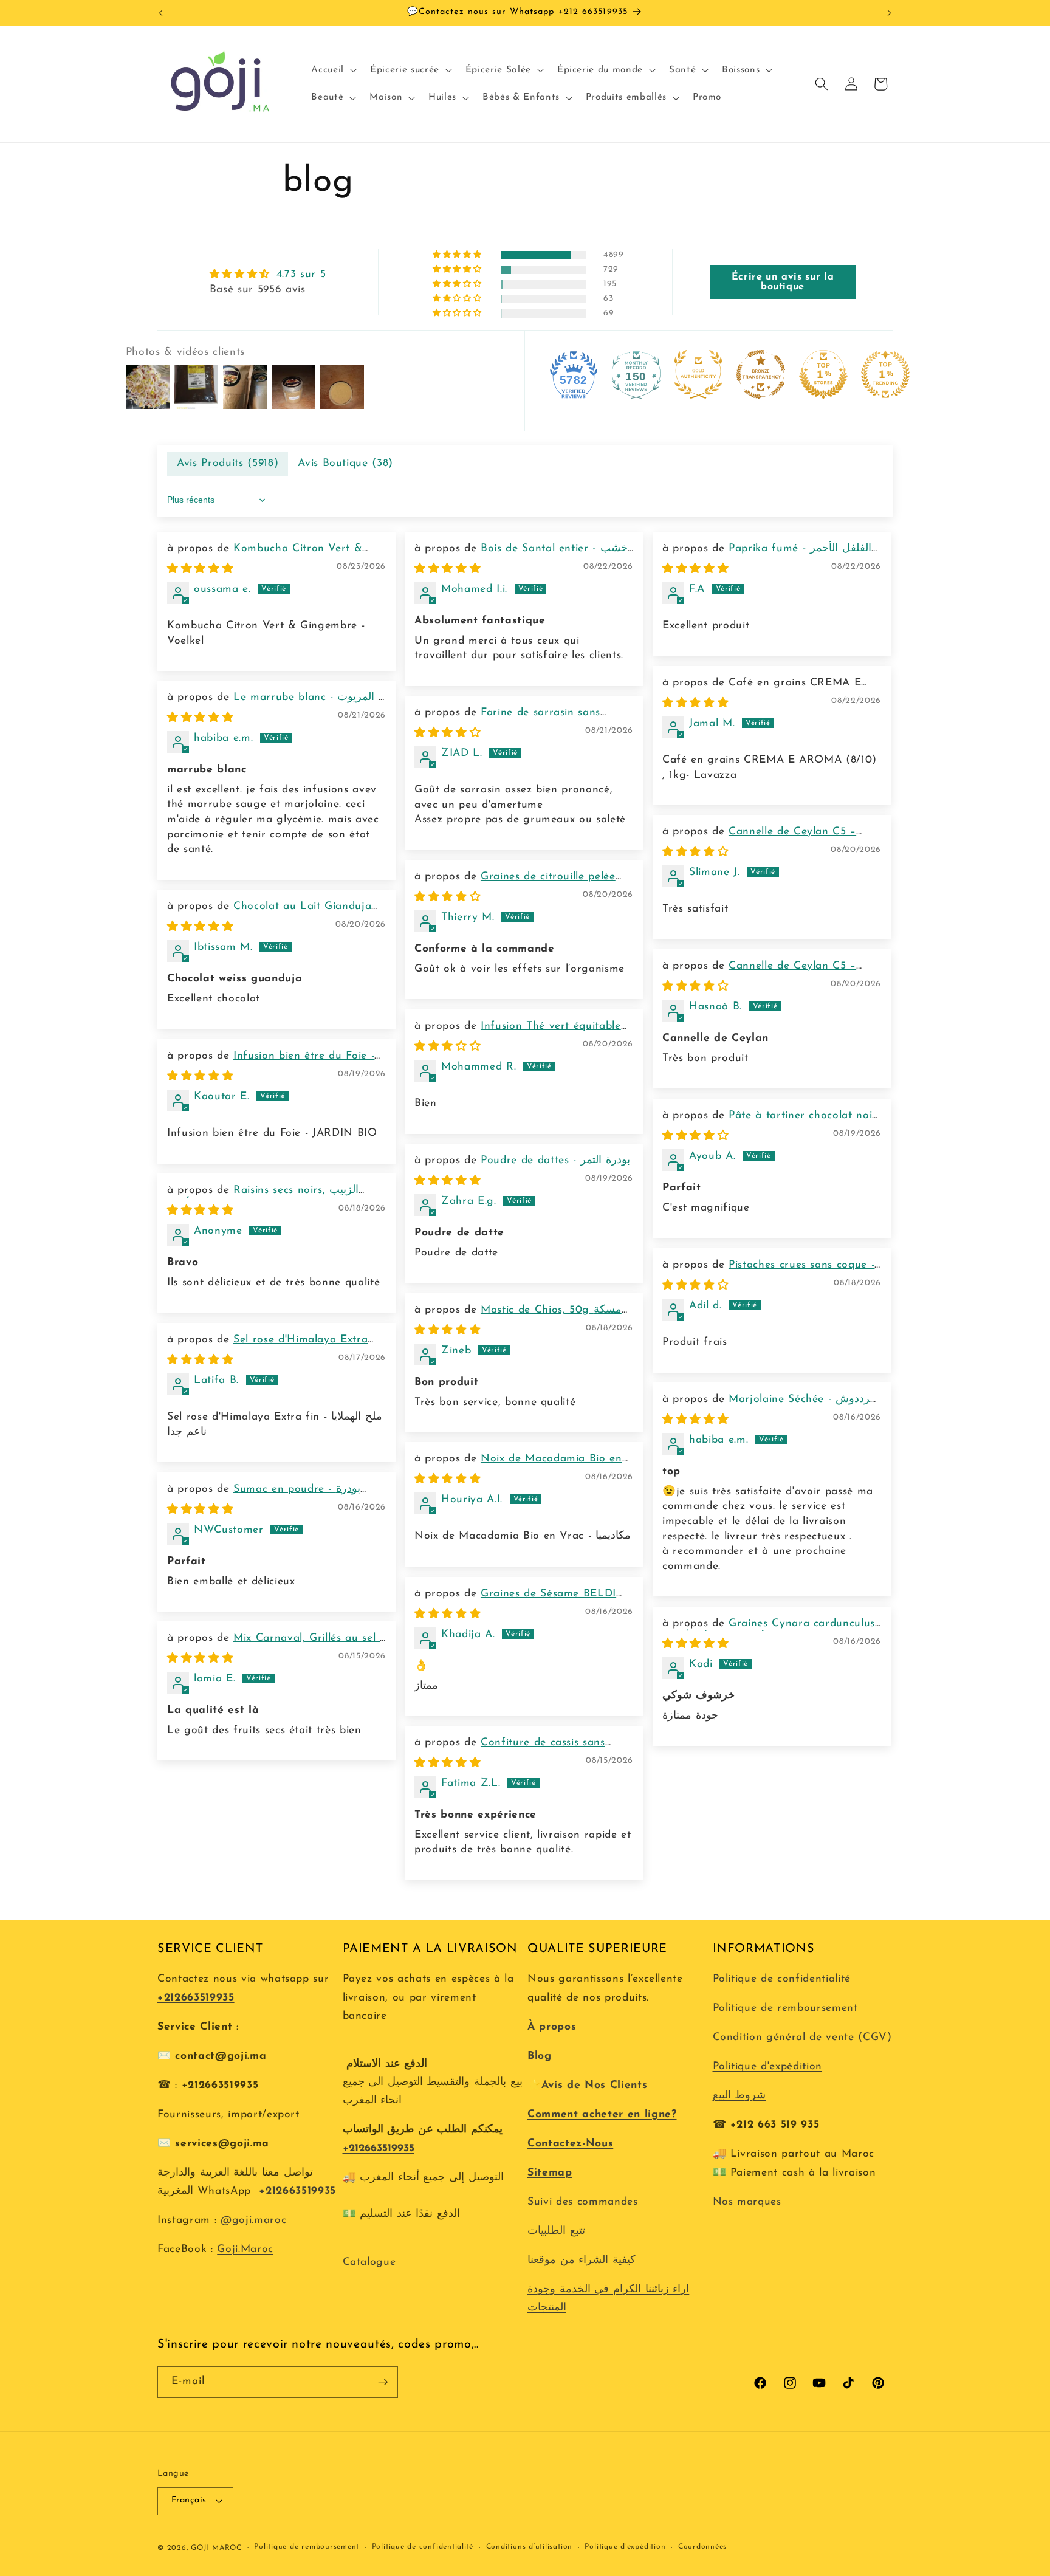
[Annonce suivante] (890, 13)
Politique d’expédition (625, 2547)
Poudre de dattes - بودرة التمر (555, 1160)
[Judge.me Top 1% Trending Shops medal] (885, 374)
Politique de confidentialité (782, 1979)
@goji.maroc (253, 2220)
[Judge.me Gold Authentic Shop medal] (698, 374)
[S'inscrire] (383, 2382)
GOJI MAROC (216, 2548)
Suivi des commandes (583, 2202)
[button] (333, 70)
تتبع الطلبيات (556, 2231)
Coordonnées (702, 2547)
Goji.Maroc (245, 2249)
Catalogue (369, 2262)
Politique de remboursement (785, 2008)
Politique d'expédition (768, 2066)
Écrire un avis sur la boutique (783, 282)
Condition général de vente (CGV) (802, 2037)
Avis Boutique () (345, 463)
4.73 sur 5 (301, 274)
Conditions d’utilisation (529, 2547)
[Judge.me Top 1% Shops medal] (823, 374)
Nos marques (747, 2202)
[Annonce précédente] (161, 13)
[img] (268, 275)
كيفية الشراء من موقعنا (582, 2260)
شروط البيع (739, 2096)
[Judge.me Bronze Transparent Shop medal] (761, 374)
